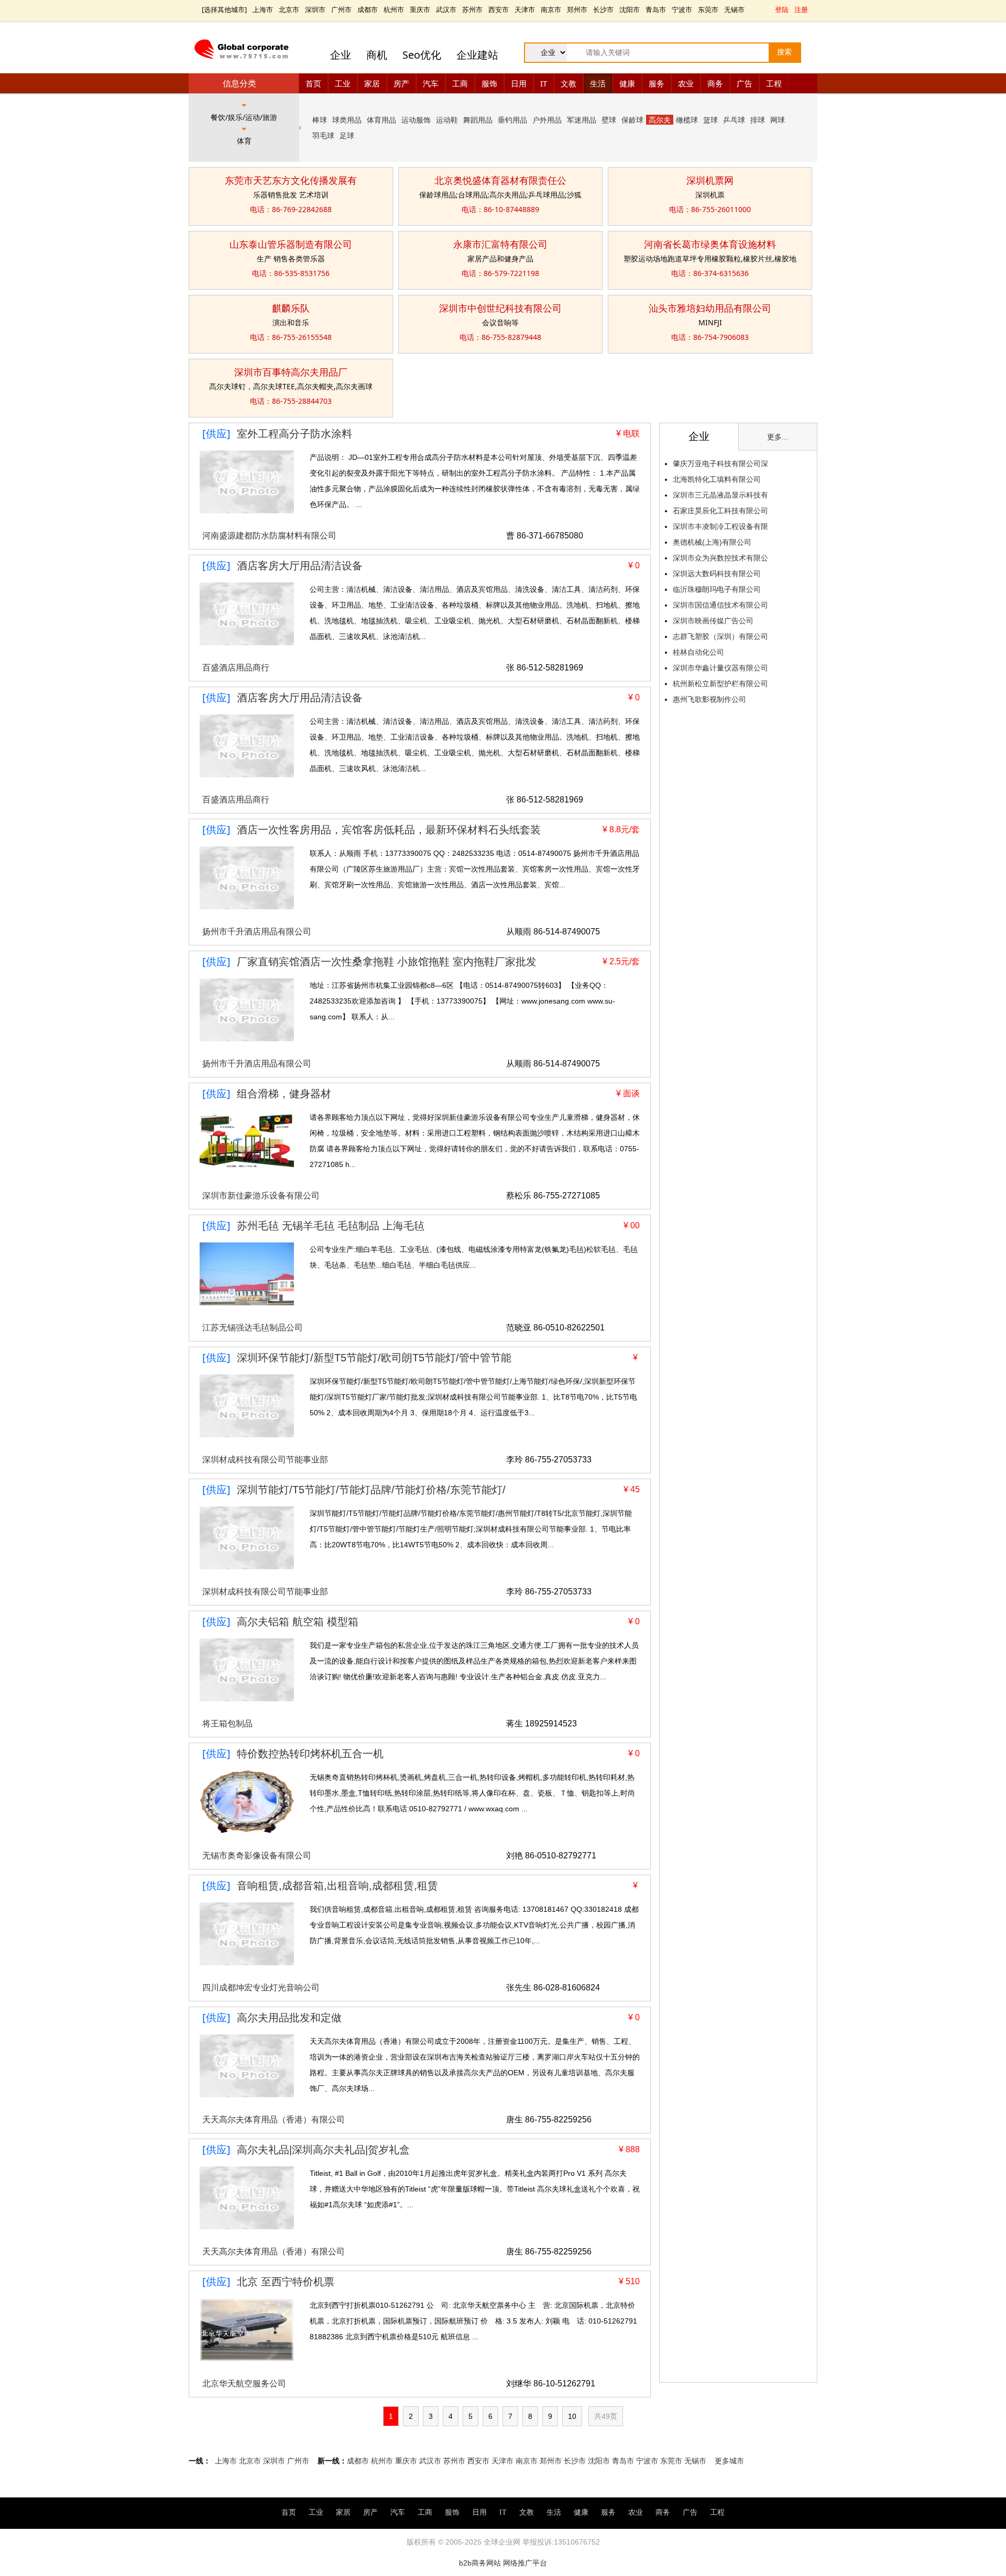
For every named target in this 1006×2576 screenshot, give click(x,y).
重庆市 (420, 9)
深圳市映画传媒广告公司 (713, 621)
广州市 (341, 9)
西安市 (499, 9)
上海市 (263, 9)
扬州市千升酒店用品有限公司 (257, 932)
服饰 (489, 83)
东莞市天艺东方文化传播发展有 (291, 180)
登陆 (782, 9)
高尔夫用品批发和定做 (289, 2018)
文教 (568, 83)
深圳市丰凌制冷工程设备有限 (720, 526)
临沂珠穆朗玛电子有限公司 (717, 589)
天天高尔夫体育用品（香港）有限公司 (274, 2120)
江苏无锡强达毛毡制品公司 (253, 1328)
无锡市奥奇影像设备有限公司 (257, 1856)
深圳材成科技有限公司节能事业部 (265, 1460)
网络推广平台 (525, 2563)
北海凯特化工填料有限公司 (717, 479)
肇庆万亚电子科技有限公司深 (720, 464)
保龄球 (632, 120)
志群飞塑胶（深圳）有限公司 (720, 636)
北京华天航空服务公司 (244, 2384)
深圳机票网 (710, 180)
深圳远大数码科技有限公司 (717, 574)
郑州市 (577, 9)
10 (572, 2416)
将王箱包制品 (227, 1724)
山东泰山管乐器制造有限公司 (291, 244)
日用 (519, 83)
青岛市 (656, 9)
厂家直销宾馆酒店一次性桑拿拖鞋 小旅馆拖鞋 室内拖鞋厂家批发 (387, 962)
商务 (715, 83)
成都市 (368, 9)
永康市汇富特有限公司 (500, 244)
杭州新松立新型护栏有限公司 (720, 684)
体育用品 (381, 120)
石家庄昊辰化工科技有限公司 (720, 511)
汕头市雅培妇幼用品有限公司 (710, 308)
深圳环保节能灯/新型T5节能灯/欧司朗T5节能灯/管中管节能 (374, 1358)
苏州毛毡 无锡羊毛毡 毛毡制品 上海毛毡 (331, 1226)
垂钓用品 (512, 120)
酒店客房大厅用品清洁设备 (300, 566)
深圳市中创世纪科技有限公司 (500, 308)
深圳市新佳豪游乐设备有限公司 (261, 1196)
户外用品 (547, 120)
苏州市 (472, 9)
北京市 (289, 9)
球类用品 (347, 120)
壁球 (609, 120)
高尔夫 (660, 120)
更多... (778, 437)
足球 (347, 135)
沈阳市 (630, 9)
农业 (686, 83)
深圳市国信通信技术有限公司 (720, 605)
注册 (801, 9)
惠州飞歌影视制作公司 (709, 699)
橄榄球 (687, 120)
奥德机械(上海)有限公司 (712, 542)
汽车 (431, 83)
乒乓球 (734, 120)
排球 (758, 120)
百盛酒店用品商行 (236, 668)
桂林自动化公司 (698, 652)
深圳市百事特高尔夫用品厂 (291, 372)
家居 (372, 83)
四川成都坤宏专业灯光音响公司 (261, 1988)
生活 (598, 83)
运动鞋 (447, 120)
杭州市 (394, 9)
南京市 (551, 9)
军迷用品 (582, 120)
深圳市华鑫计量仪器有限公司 (720, 668)
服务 (657, 83)
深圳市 (315, 9)
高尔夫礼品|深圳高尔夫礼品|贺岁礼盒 (323, 2150)
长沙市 (603, 9)
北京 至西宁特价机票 (286, 2282)
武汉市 (446, 9)
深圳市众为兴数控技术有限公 (720, 558)
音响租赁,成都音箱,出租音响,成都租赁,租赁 (337, 1886)
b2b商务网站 (480, 2563)
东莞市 (708, 9)
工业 (343, 83)
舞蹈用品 (478, 120)
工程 (774, 83)
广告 (745, 83)
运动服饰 (416, 120)
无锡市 (734, 9)
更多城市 (729, 2461)
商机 (377, 55)
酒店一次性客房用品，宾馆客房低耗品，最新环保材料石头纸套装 (389, 830)
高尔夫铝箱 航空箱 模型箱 (298, 1622)
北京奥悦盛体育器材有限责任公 (500, 180)
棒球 (320, 120)
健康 (627, 83)
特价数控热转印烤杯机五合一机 (310, 1754)
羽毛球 (323, 135)
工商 (460, 83)
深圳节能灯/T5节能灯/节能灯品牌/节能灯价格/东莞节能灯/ (371, 1490)
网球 (778, 120)
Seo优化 (422, 55)
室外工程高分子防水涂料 (294, 434)
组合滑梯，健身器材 (284, 1094)
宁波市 (682, 9)
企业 (341, 55)
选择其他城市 (224, 9)
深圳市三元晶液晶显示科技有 (720, 495)
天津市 (525, 9)
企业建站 (477, 55)
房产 (401, 83)
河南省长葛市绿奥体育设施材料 (710, 244)
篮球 (710, 120)
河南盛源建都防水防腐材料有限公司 (269, 536)
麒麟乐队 (291, 308)
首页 (313, 83)
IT (544, 83)
